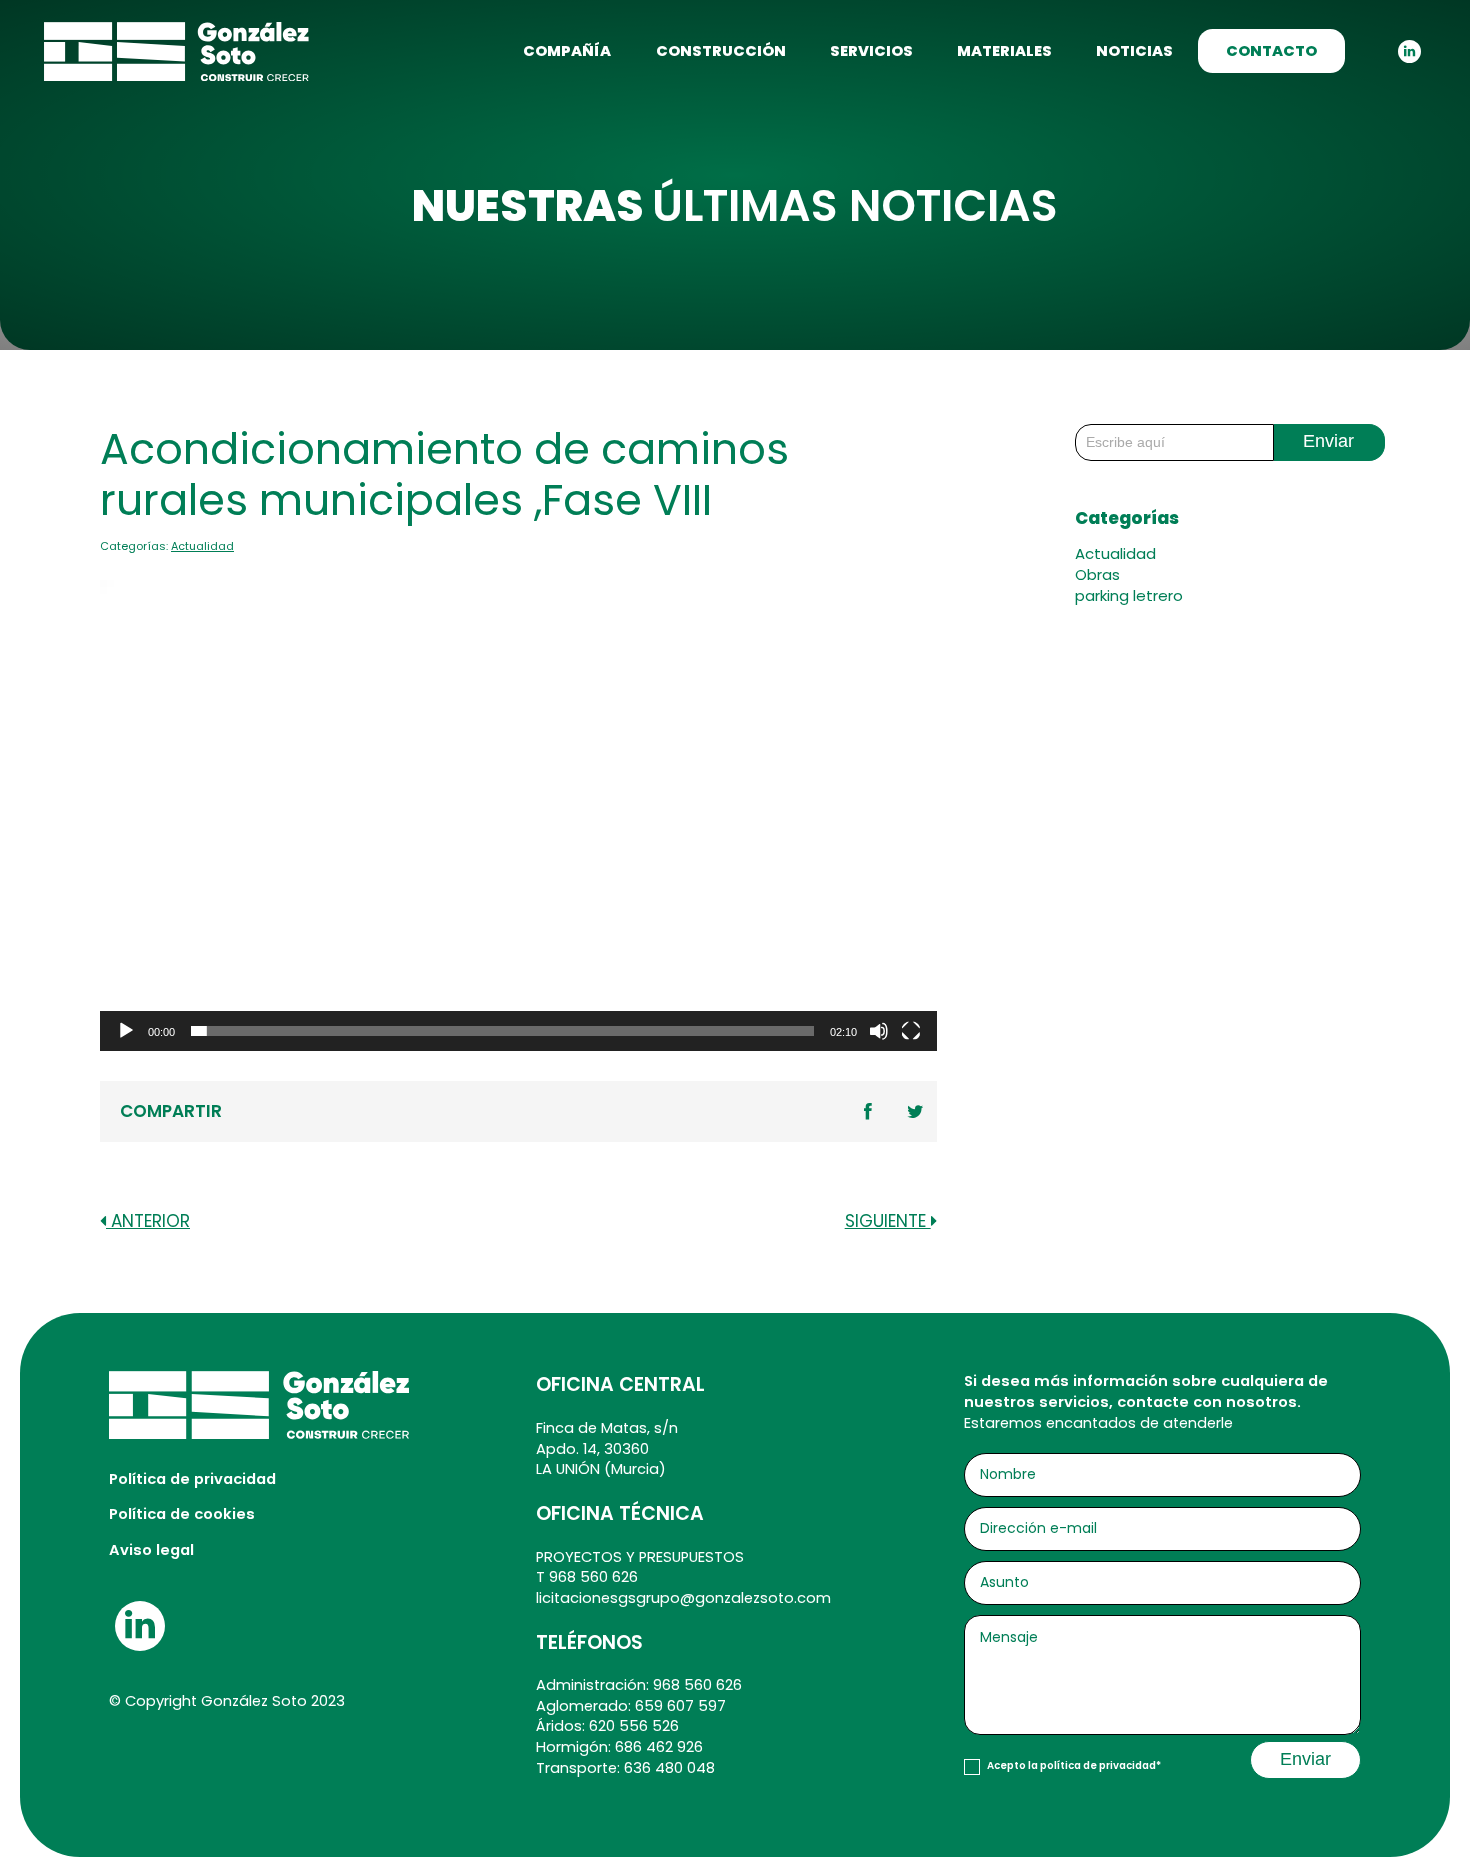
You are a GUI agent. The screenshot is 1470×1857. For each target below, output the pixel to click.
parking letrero (1129, 595)
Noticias (1134, 51)
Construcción (721, 51)
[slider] (502, 1031)
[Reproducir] (126, 1031)
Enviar (1328, 441)
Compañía (567, 51)
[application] (518, 815)
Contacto (1271, 51)
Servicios (871, 51)
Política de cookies (182, 1514)
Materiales (1004, 51)
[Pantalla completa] (911, 1031)
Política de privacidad (192, 1479)
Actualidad (202, 546)
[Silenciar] (879, 1031)
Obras (1097, 574)
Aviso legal (151, 1550)
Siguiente (888, 1221)
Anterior (148, 1221)
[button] (518, 816)
